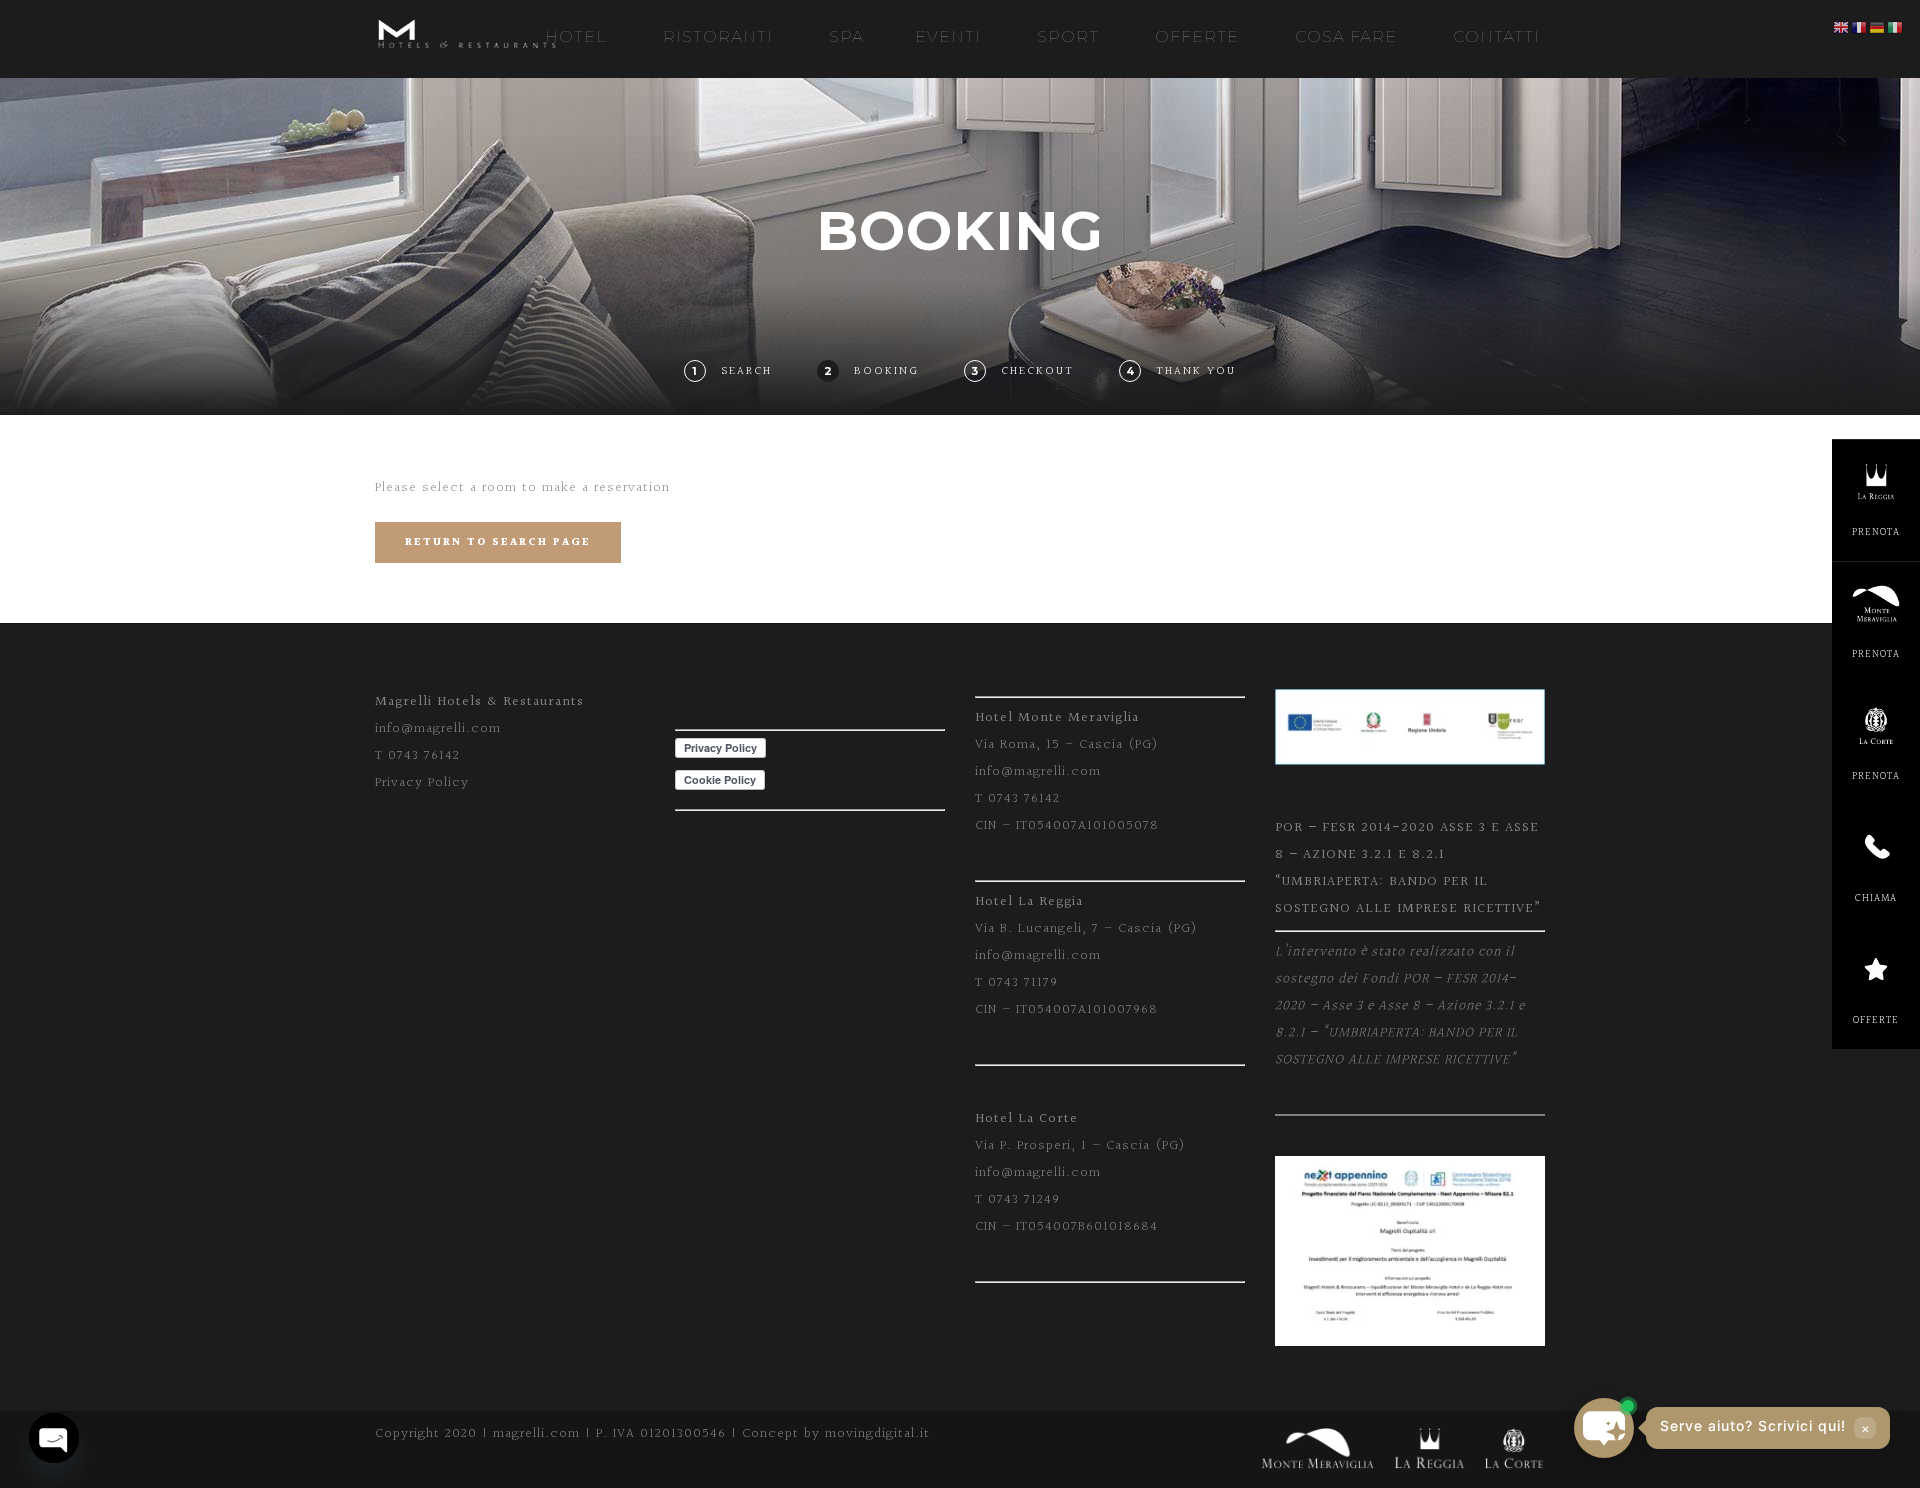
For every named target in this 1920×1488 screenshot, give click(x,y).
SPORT (1068, 36)
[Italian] (1896, 28)
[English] (1842, 28)
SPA (846, 36)
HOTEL (576, 36)
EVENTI (948, 36)
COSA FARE (1346, 36)
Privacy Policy (422, 783)
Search (746, 371)
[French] (1860, 28)
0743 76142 (424, 756)
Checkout (1037, 371)
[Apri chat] (1604, 1428)
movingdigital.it (877, 1434)
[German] (1878, 28)
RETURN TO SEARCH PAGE (498, 542)
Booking (886, 371)
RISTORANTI (718, 36)
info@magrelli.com (438, 729)
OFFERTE (1197, 36)
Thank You (1196, 371)
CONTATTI (1496, 36)
